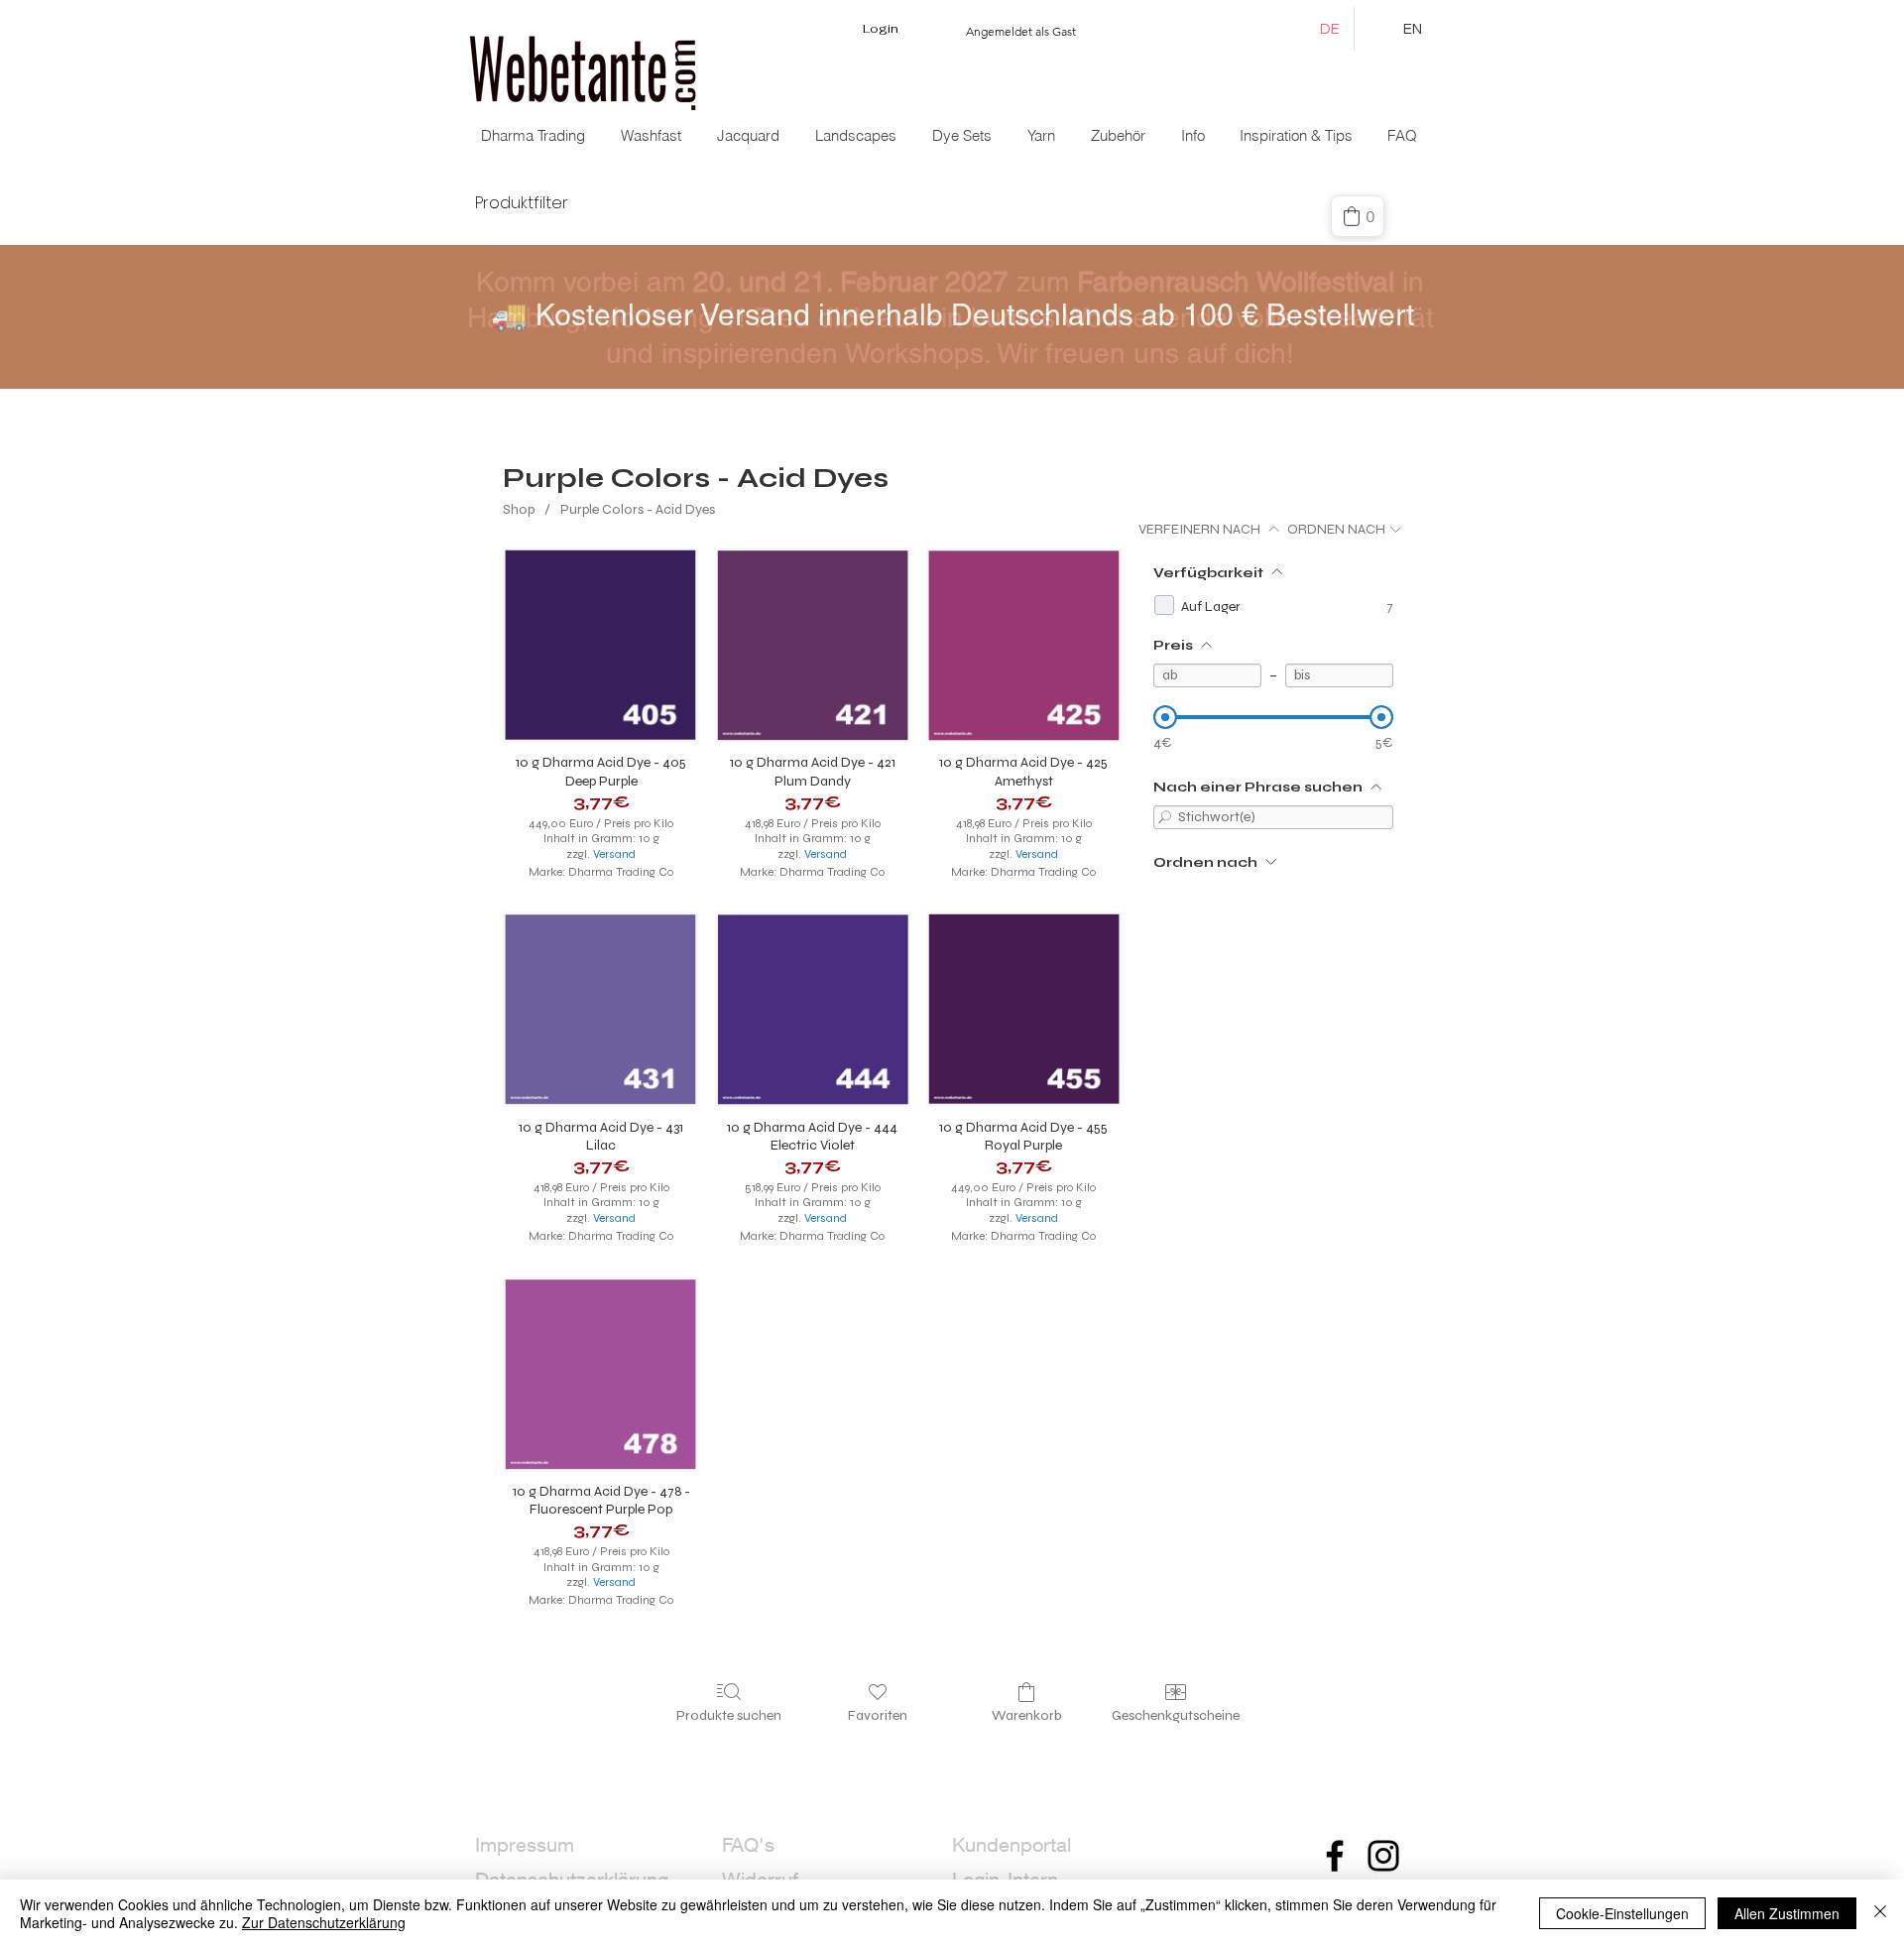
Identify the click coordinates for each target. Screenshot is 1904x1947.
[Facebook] (1335, 1856)
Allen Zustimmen (1787, 1913)
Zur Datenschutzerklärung (324, 1922)
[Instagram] (1383, 1856)
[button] (750, 136)
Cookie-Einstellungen (1622, 1913)
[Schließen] (1880, 1913)
